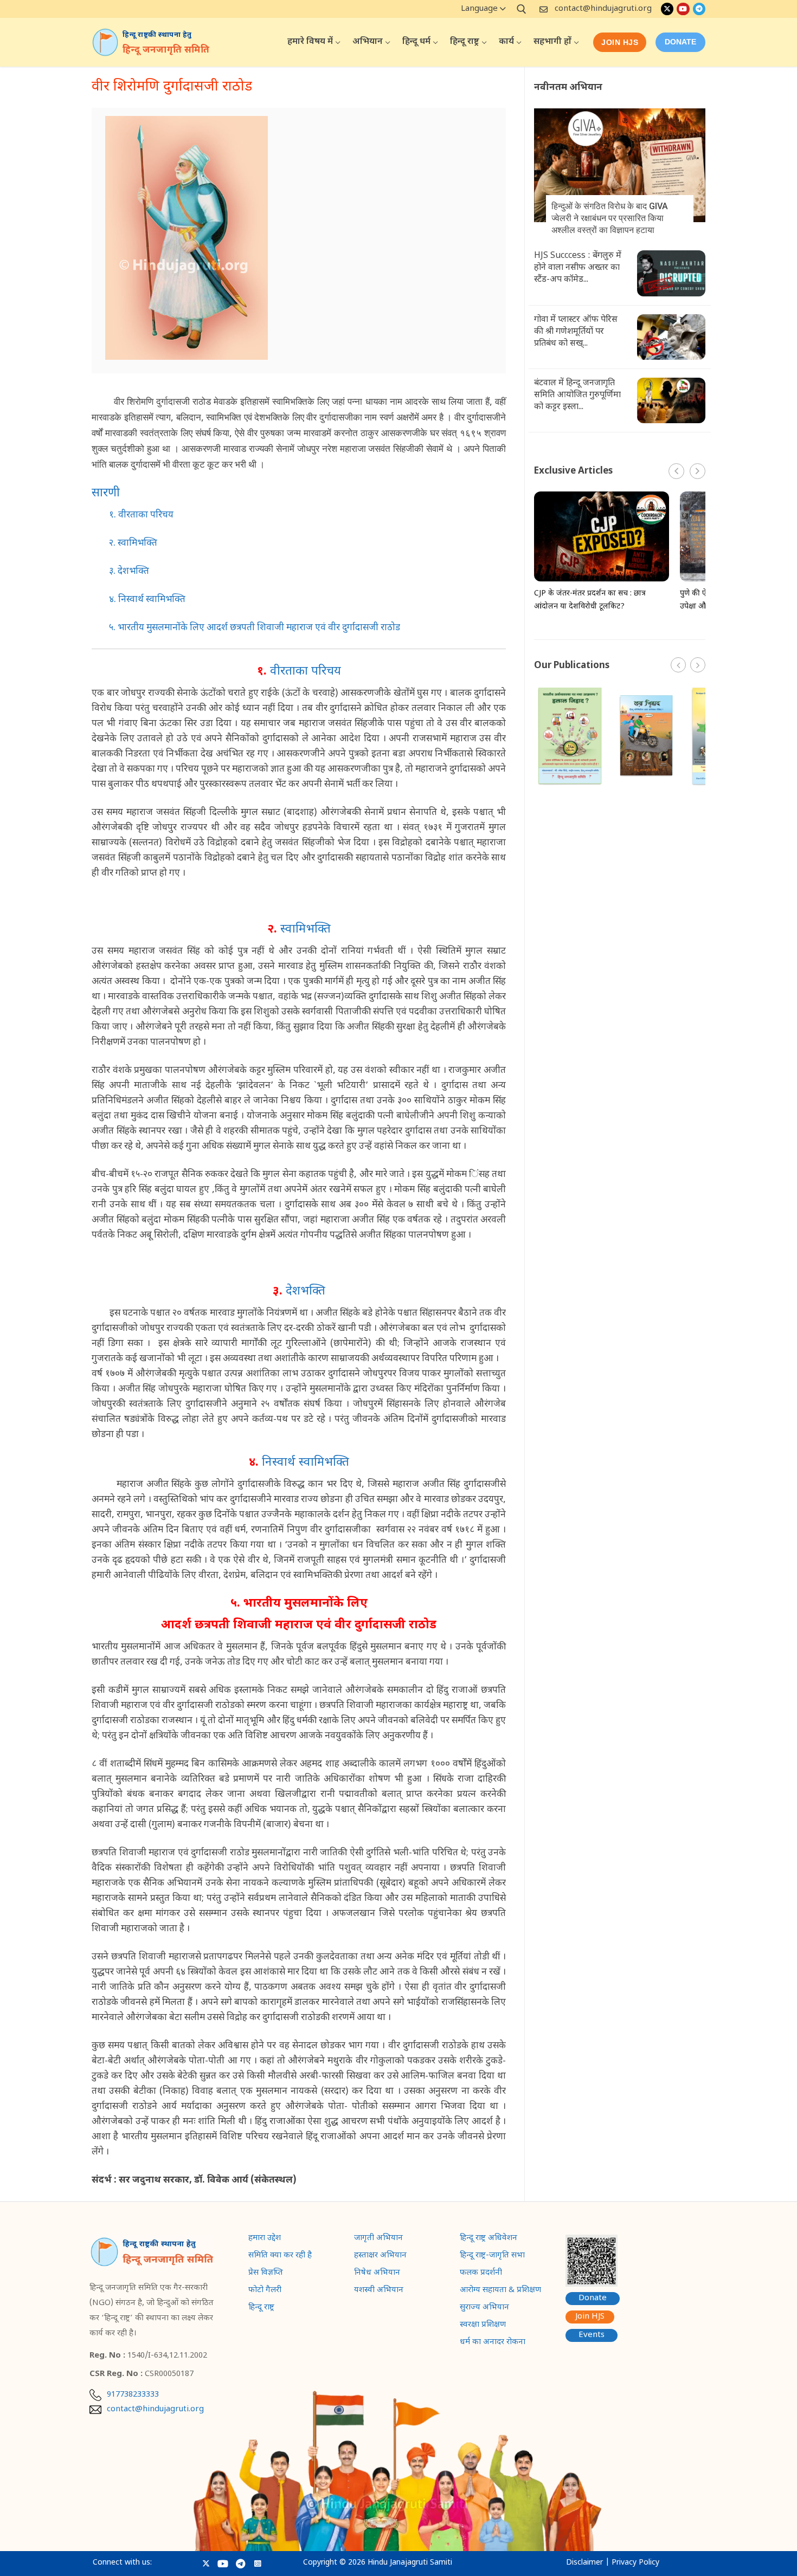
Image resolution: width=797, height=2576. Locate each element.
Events (592, 2335)
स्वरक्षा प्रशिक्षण (483, 2326)
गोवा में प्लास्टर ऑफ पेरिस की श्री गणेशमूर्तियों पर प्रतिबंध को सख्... (576, 332)
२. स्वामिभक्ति (133, 543)
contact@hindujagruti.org (603, 9)
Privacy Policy (635, 2563)
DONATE (680, 42)
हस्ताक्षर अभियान (380, 2256)
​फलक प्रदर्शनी (481, 2274)
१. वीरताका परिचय (141, 515)
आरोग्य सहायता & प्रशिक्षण (500, 2291)
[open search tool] (522, 9)
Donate (593, 2298)
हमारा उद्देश (265, 2239)
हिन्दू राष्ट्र (261, 2308)
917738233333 (133, 2395)
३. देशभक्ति (129, 572)
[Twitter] (667, 9)
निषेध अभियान (377, 2274)
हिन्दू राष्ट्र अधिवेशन (489, 2239)
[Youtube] (683, 9)
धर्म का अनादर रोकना (493, 2343)
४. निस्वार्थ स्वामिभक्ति (147, 600)
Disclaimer (584, 2563)
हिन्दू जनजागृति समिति (166, 50)
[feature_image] (620, 166)
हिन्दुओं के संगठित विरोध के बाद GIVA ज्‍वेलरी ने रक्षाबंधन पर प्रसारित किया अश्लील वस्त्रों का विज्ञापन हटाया (610, 218)
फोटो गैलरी (265, 2291)
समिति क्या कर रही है (280, 2256)
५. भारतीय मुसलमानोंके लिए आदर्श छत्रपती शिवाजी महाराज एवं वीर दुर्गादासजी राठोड (255, 628)
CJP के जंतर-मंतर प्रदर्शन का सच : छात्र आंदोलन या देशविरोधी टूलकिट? (590, 600)
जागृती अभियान (378, 2239)
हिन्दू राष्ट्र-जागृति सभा (492, 2256)
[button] (698, 471)
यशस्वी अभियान (379, 2291)
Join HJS (620, 42)
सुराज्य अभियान (484, 2308)
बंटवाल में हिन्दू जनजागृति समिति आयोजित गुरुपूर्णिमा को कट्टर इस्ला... (577, 395)
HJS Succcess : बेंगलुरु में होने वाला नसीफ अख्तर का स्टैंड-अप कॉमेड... (578, 268)
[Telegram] (699, 9)
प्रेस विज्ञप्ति (266, 2274)
